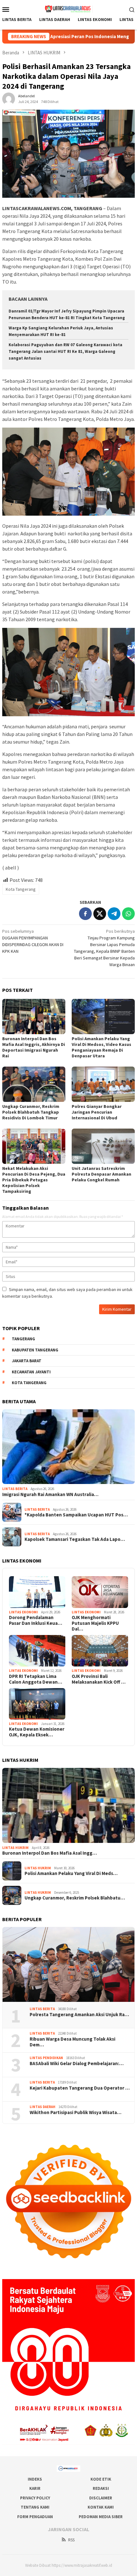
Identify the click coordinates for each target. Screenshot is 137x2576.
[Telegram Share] (114, 914)
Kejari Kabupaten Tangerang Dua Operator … (80, 2088)
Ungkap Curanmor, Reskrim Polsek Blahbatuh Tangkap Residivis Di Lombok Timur (31, 1112)
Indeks (35, 2479)
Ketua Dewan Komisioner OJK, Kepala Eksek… (37, 1732)
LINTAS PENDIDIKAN (46, 2058)
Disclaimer (101, 2498)
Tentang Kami (35, 2507)
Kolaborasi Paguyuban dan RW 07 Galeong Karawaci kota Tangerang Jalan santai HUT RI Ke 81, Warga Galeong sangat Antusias (65, 351)
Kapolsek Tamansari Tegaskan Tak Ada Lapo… (75, 1539)
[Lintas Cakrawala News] (69, 9)
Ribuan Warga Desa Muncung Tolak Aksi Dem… (72, 2042)
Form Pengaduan (35, 2517)
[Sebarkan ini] (85, 914)
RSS (71, 2540)
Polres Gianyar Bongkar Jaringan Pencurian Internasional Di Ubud (97, 1112)
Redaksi (101, 2488)
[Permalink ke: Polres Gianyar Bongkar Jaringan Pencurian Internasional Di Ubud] (103, 1084)
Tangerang (23, 1339)
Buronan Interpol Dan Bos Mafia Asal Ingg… (50, 1853)
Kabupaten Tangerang (35, 1350)
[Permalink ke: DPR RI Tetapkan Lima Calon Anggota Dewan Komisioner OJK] (37, 1651)
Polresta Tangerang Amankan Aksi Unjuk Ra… (79, 2015)
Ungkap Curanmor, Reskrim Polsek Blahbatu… (75, 1898)
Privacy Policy (35, 2498)
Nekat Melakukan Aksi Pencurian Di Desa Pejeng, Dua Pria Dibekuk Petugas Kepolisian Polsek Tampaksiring (34, 1180)
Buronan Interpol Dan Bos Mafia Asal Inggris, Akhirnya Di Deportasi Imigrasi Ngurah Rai (34, 1047)
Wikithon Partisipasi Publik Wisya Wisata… (76, 2112)
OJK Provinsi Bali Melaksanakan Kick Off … (99, 1679)
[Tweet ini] (100, 914)
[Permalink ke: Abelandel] (9, 99)
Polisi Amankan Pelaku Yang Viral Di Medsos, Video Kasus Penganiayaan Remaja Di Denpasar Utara (101, 1047)
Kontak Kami (101, 2507)
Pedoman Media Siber (101, 2517)
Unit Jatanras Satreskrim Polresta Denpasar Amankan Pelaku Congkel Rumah (101, 1174)
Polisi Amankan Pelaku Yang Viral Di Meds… (71, 1873)
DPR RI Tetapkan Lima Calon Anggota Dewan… (36, 1679)
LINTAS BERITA (15, 1489)
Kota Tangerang (21, 889)
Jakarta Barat (27, 1361)
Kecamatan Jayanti (31, 1372)
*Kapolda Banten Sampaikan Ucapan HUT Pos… (76, 1515)
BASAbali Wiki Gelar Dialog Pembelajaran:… (77, 2064)
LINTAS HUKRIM (15, 1848)
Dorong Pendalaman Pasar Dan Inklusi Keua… (36, 1620)
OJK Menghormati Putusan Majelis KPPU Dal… (95, 1623)
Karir (35, 2488)
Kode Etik (101, 2479)
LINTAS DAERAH (43, 2107)
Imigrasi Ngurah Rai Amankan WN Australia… (50, 1494)
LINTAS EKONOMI (23, 1612)
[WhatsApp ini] (128, 914)
